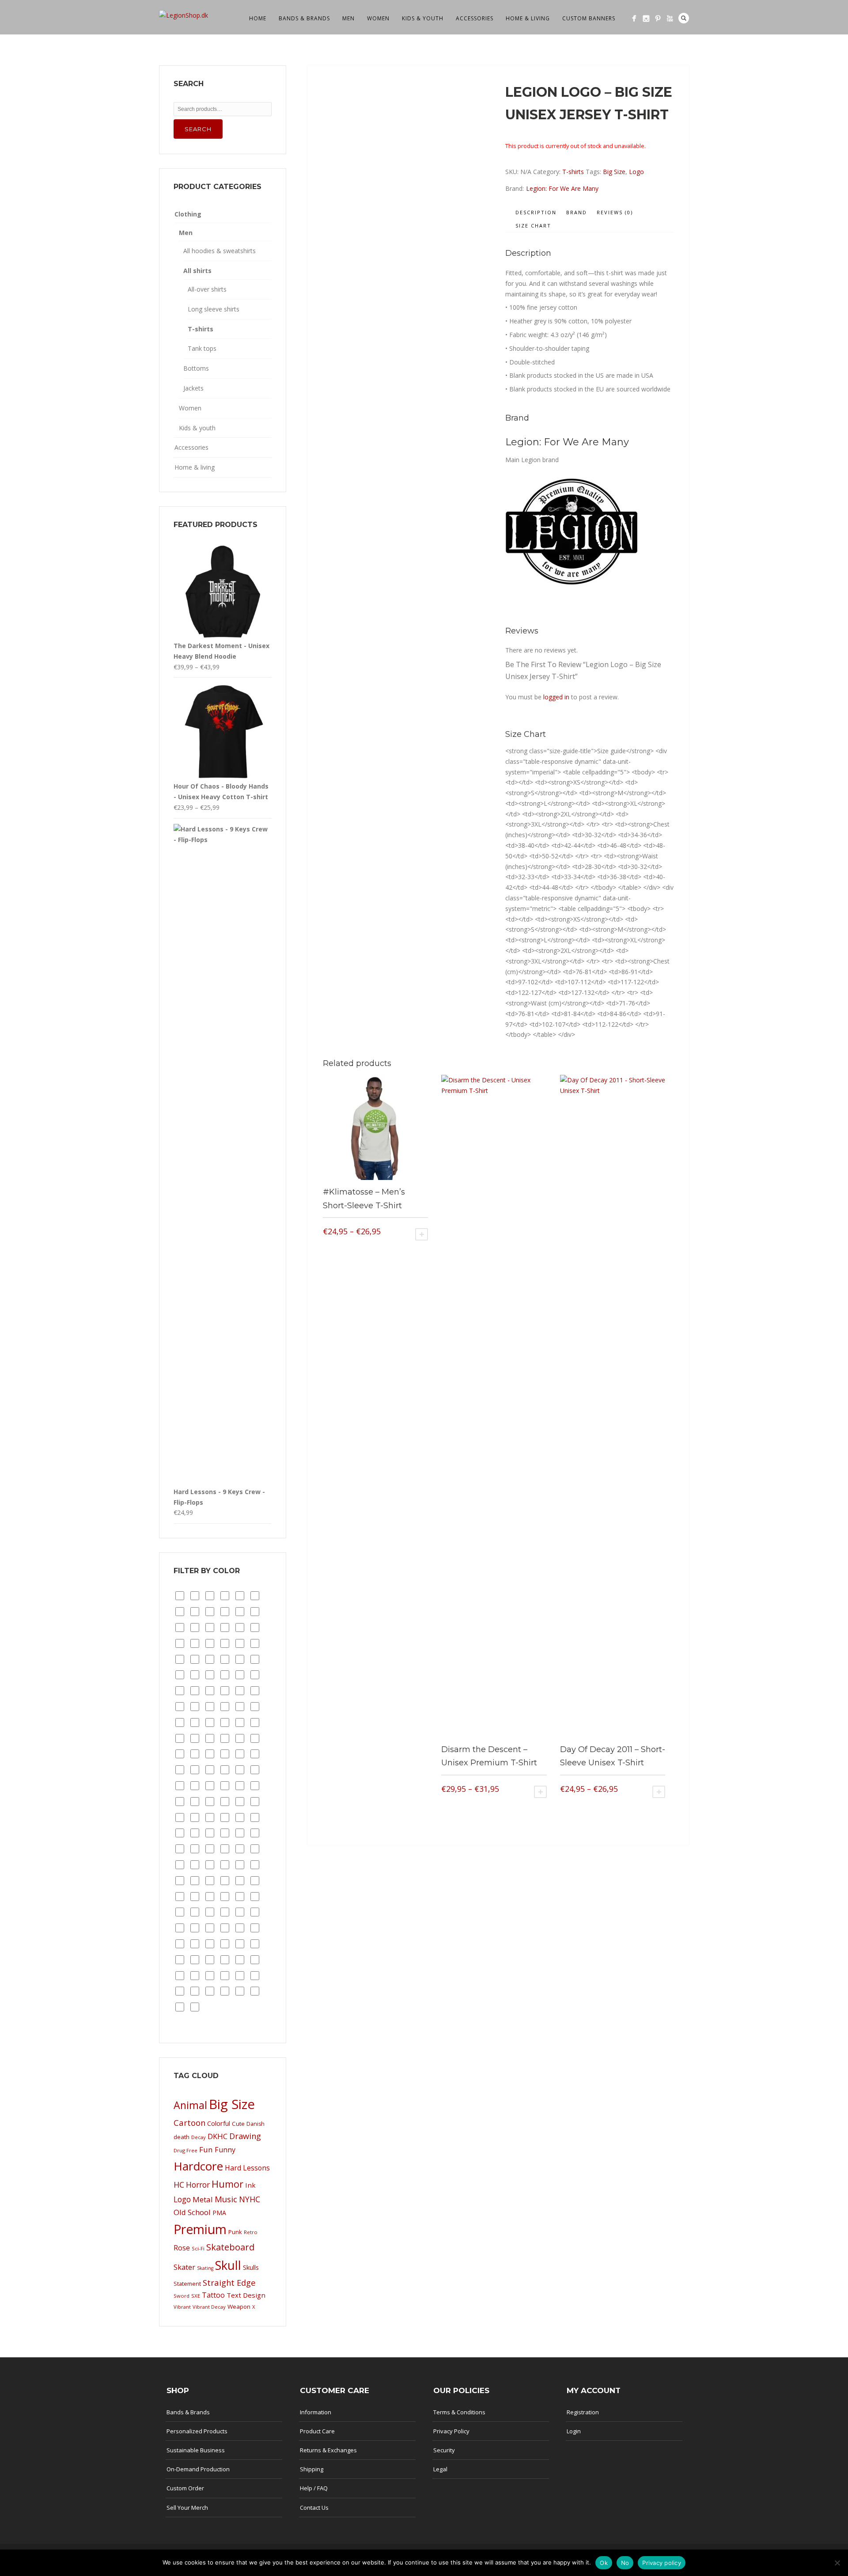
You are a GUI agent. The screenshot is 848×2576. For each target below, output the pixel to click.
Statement (187, 2284)
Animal (190, 2105)
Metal (203, 2199)
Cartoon (189, 2123)
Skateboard (230, 2247)
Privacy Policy (451, 2431)
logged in (556, 697)
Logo (636, 172)
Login (574, 2431)
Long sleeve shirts (214, 309)
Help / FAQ (314, 2488)
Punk (235, 2232)
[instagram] (646, 18)
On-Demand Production (198, 2469)
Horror (198, 2185)
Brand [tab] (577, 212)
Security (444, 2450)
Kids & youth (423, 18)
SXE (196, 2296)
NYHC (250, 2199)
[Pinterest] (658, 18)
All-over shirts (207, 289)
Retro (251, 2232)
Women (378, 18)
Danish (256, 2124)
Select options (422, 1234)
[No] (837, 2563)
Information (316, 2412)
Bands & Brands (304, 18)
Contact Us (314, 2508)
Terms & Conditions (459, 2412)
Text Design (246, 2295)
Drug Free (185, 2150)
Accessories (475, 18)
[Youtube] (670, 18)
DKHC (218, 2136)
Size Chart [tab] (533, 226)
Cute (238, 2124)
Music (226, 2199)
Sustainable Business (196, 2450)
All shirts (197, 271)
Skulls (251, 2267)
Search (684, 18)
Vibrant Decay (209, 2307)
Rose (182, 2248)
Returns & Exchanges (328, 2450)
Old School (192, 2212)
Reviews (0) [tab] (615, 212)
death (182, 2137)
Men (348, 18)
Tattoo (213, 2295)
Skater (184, 2267)
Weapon (239, 2307)
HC (179, 2185)
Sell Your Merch (187, 2508)
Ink (250, 2185)
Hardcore (198, 2166)
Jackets (193, 388)
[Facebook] (634, 18)
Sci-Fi (198, 2248)
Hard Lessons (247, 2168)
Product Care (317, 2431)
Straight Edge (229, 2282)
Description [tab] (536, 212)
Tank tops (202, 348)
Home (258, 18)
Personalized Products (197, 2431)
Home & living (528, 18)
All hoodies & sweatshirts (220, 251)
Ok (604, 2563)
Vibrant (182, 2307)
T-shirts (573, 172)
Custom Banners (589, 18)
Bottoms (196, 368)
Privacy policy (662, 2563)
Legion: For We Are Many (562, 188)
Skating (205, 2268)
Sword (182, 2296)
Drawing (245, 2136)
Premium (200, 2229)
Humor (227, 2184)
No (625, 2563)
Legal (440, 2469)
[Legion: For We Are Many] (572, 592)
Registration (583, 2412)
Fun (206, 2149)
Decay (199, 2137)
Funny (225, 2150)
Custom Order (185, 2488)
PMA (219, 2213)
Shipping (312, 2469)
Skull (228, 2265)
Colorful (219, 2123)
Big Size (614, 172)
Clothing (188, 214)
